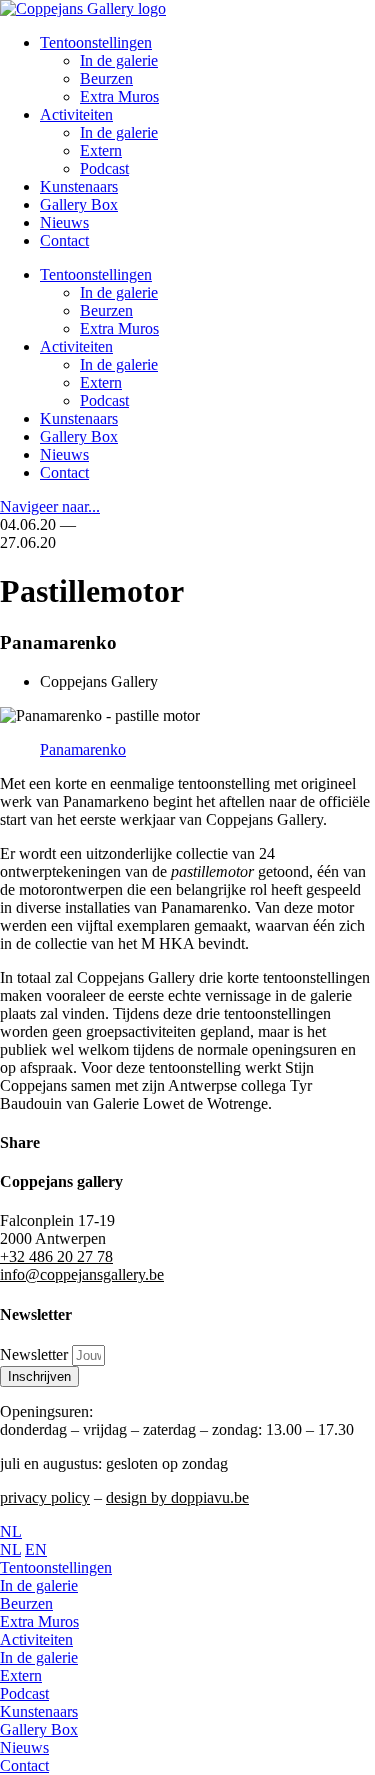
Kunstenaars (79, 186)
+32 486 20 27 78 (56, 1256)
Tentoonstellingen (96, 42)
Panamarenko (83, 749)
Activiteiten (76, 114)
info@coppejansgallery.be (82, 1274)
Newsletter (36, 1354)
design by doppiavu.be (177, 1497)
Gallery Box (79, 204)
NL (11, 1531)
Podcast (104, 168)
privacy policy (45, 1497)
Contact (64, 240)
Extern (101, 150)
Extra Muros (119, 96)
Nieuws (64, 222)
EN (36, 1549)
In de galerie (119, 60)
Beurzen (106, 78)
